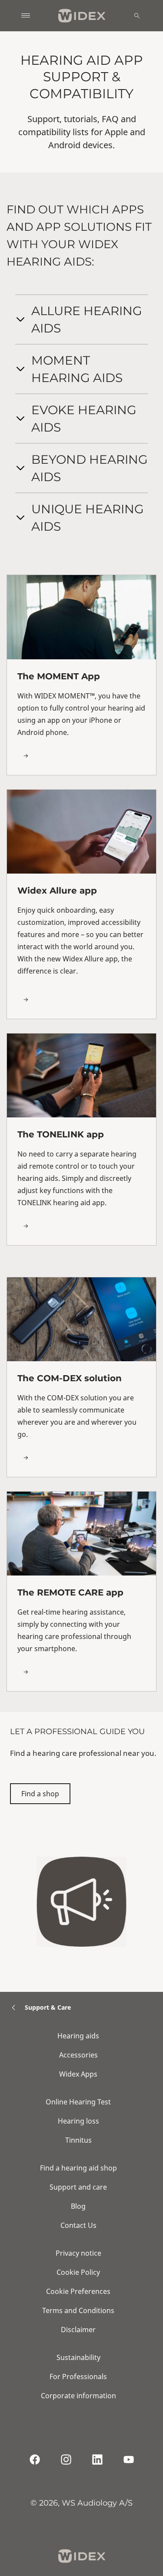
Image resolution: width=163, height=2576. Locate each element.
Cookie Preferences (78, 2291)
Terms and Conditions (78, 2310)
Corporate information (78, 2396)
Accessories (78, 2055)
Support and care (78, 2187)
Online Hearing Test (78, 2102)
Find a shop (40, 1794)
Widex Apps (78, 2074)
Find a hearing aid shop (78, 2168)
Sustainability (78, 2357)
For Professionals (78, 2377)
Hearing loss (78, 2121)
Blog (78, 2206)
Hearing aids (78, 2036)
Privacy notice (78, 2253)
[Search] (137, 16)
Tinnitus (78, 2140)
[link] (81, 675)
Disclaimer (78, 2330)
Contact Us (78, 2225)
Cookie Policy (78, 2272)
